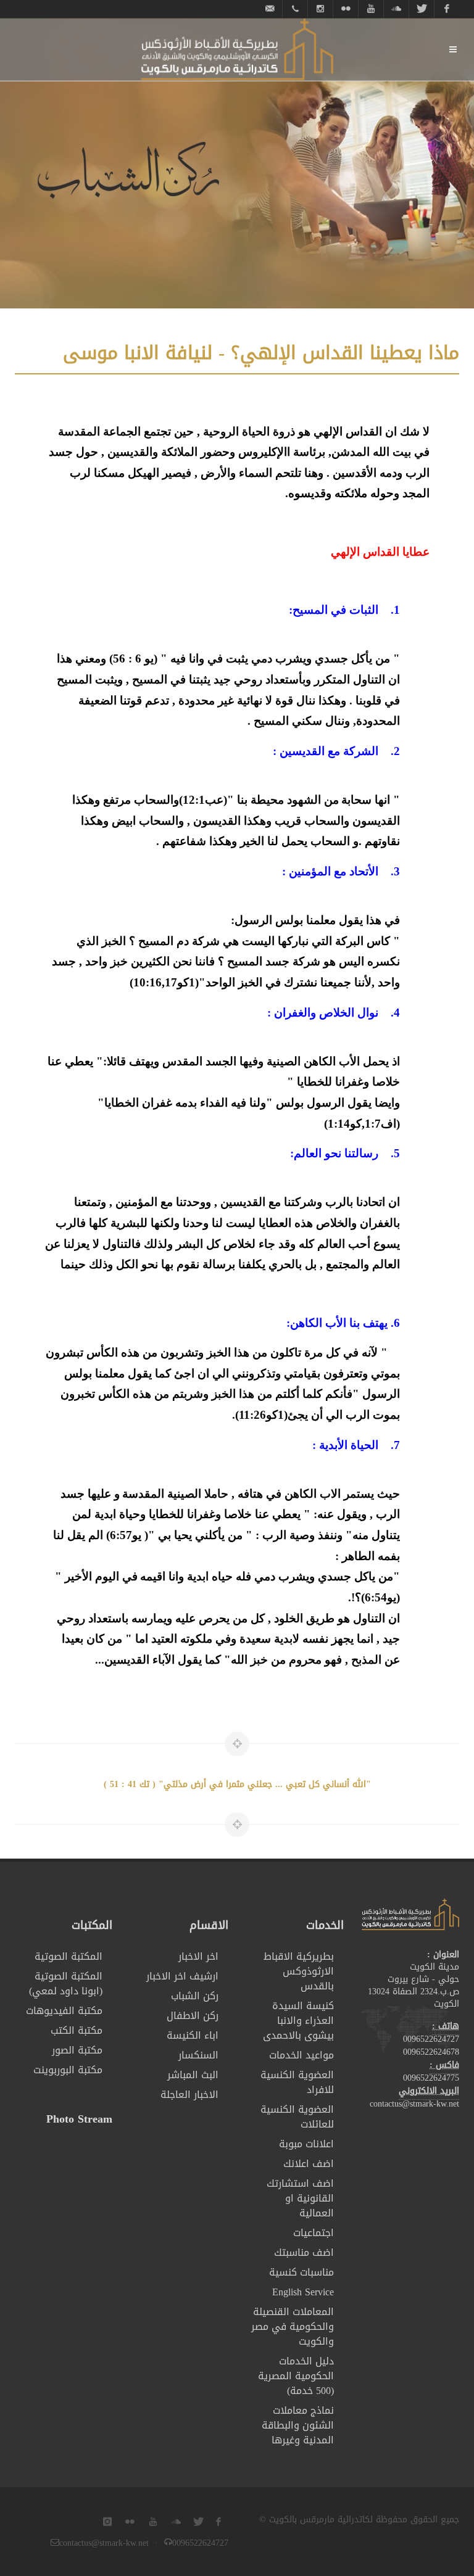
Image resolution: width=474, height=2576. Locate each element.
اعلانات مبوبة (306, 2144)
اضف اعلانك (309, 2164)
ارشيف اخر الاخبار (182, 1976)
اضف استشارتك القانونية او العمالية (300, 2198)
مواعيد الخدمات (301, 2055)
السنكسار (198, 2055)
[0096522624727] (295, 9)
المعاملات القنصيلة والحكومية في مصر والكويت (293, 2327)
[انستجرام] (320, 9)
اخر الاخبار (198, 1957)
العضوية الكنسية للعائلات (297, 2117)
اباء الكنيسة (193, 2036)
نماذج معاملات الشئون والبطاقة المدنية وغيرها (298, 2425)
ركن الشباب (195, 1996)
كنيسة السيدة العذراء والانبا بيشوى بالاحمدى (298, 2021)
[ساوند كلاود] (396, 9)
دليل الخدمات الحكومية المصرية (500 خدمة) (296, 2376)
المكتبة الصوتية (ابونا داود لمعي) (66, 1984)
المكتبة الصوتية (69, 1957)
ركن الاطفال (193, 2016)
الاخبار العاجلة (189, 2095)
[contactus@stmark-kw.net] (270, 9)
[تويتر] (422, 9)
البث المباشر (193, 2075)
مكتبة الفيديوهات (64, 2011)
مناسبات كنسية (301, 2273)
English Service (303, 2292)
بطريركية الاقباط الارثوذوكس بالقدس (299, 1971)
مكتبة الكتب (77, 2031)
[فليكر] (346, 9)
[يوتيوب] (371, 9)
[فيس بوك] (447, 9)
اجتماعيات (314, 2233)
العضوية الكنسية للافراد (297, 2083)
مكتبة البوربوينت (68, 2070)
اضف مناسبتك (304, 2253)
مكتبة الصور (77, 2050)
